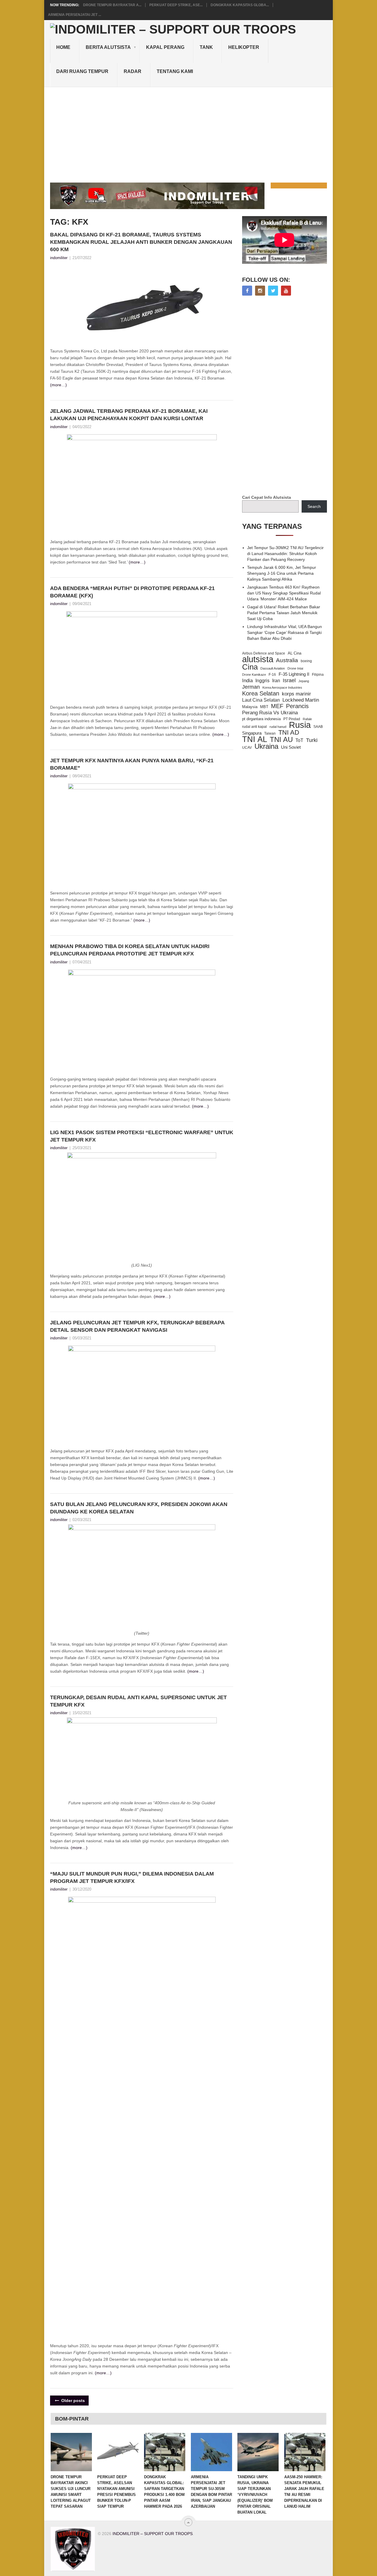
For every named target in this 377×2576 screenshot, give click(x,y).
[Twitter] (273, 291)
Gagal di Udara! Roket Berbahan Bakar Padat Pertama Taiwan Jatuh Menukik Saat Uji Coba (284, 613)
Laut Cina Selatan (261, 700)
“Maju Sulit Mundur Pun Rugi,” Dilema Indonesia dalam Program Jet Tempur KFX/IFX (132, 1877)
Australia (287, 660)
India (247, 680)
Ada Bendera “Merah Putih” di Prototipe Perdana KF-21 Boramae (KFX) (132, 592)
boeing (306, 661)
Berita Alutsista (108, 47)
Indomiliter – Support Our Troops (153, 2534)
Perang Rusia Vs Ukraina (270, 713)
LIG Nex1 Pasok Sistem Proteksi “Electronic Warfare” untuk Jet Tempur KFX (142, 1136)
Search (314, 506)
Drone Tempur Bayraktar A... (112, 5)
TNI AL (255, 739)
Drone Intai (295, 668)
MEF (277, 706)
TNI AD (289, 733)
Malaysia (250, 707)
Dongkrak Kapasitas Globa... (240, 5)
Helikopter (244, 47)
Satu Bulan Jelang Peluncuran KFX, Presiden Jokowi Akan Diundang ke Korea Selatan (139, 1508)
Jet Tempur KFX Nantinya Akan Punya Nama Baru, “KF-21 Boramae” (132, 764)
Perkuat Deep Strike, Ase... (176, 5)
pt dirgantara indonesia (261, 719)
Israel (289, 680)
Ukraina (266, 746)
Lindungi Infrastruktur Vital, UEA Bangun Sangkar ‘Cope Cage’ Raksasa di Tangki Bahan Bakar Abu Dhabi (285, 632)
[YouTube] (286, 291)
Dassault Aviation (273, 668)
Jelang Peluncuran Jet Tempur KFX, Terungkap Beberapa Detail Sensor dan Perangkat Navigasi (137, 1326)
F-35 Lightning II (294, 674)
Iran (276, 681)
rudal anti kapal (254, 727)
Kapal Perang (165, 47)
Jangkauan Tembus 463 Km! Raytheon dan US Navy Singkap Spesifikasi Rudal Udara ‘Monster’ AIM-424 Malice (284, 593)
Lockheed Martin (301, 700)
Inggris (262, 680)
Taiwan (270, 733)
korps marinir (296, 694)
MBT (264, 707)
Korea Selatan (261, 693)
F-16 (272, 674)
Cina (250, 667)
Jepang (304, 681)
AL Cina (295, 653)
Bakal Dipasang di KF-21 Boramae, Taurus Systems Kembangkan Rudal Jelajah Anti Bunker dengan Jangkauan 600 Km (141, 242)
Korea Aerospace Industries (282, 688)
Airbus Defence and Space (264, 653)
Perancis (297, 706)
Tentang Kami (175, 71)
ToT (299, 740)
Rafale (307, 719)
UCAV (247, 748)
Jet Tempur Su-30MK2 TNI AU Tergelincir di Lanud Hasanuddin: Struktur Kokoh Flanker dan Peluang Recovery (285, 554)
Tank (206, 47)
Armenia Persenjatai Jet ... (75, 15)
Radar (133, 71)
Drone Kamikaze (254, 675)
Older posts (72, 2401)
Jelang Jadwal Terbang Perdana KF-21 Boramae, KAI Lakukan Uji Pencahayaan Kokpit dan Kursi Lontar (129, 415)
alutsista (258, 659)
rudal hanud (278, 727)
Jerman (251, 687)
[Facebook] (247, 291)
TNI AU (281, 740)
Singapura (252, 733)
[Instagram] (260, 291)
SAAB (318, 727)
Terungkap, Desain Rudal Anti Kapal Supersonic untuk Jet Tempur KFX (138, 1701)
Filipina (318, 675)
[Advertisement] (188, 131)
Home (63, 47)
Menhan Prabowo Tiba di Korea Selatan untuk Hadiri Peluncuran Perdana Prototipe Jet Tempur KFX (130, 950)
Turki (312, 740)
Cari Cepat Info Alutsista (267, 497)
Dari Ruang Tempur (82, 71)
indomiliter (59, 258)
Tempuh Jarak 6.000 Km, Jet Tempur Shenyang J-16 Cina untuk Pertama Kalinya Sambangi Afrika (282, 573)
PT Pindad (292, 719)
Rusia (300, 725)
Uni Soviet (291, 747)
